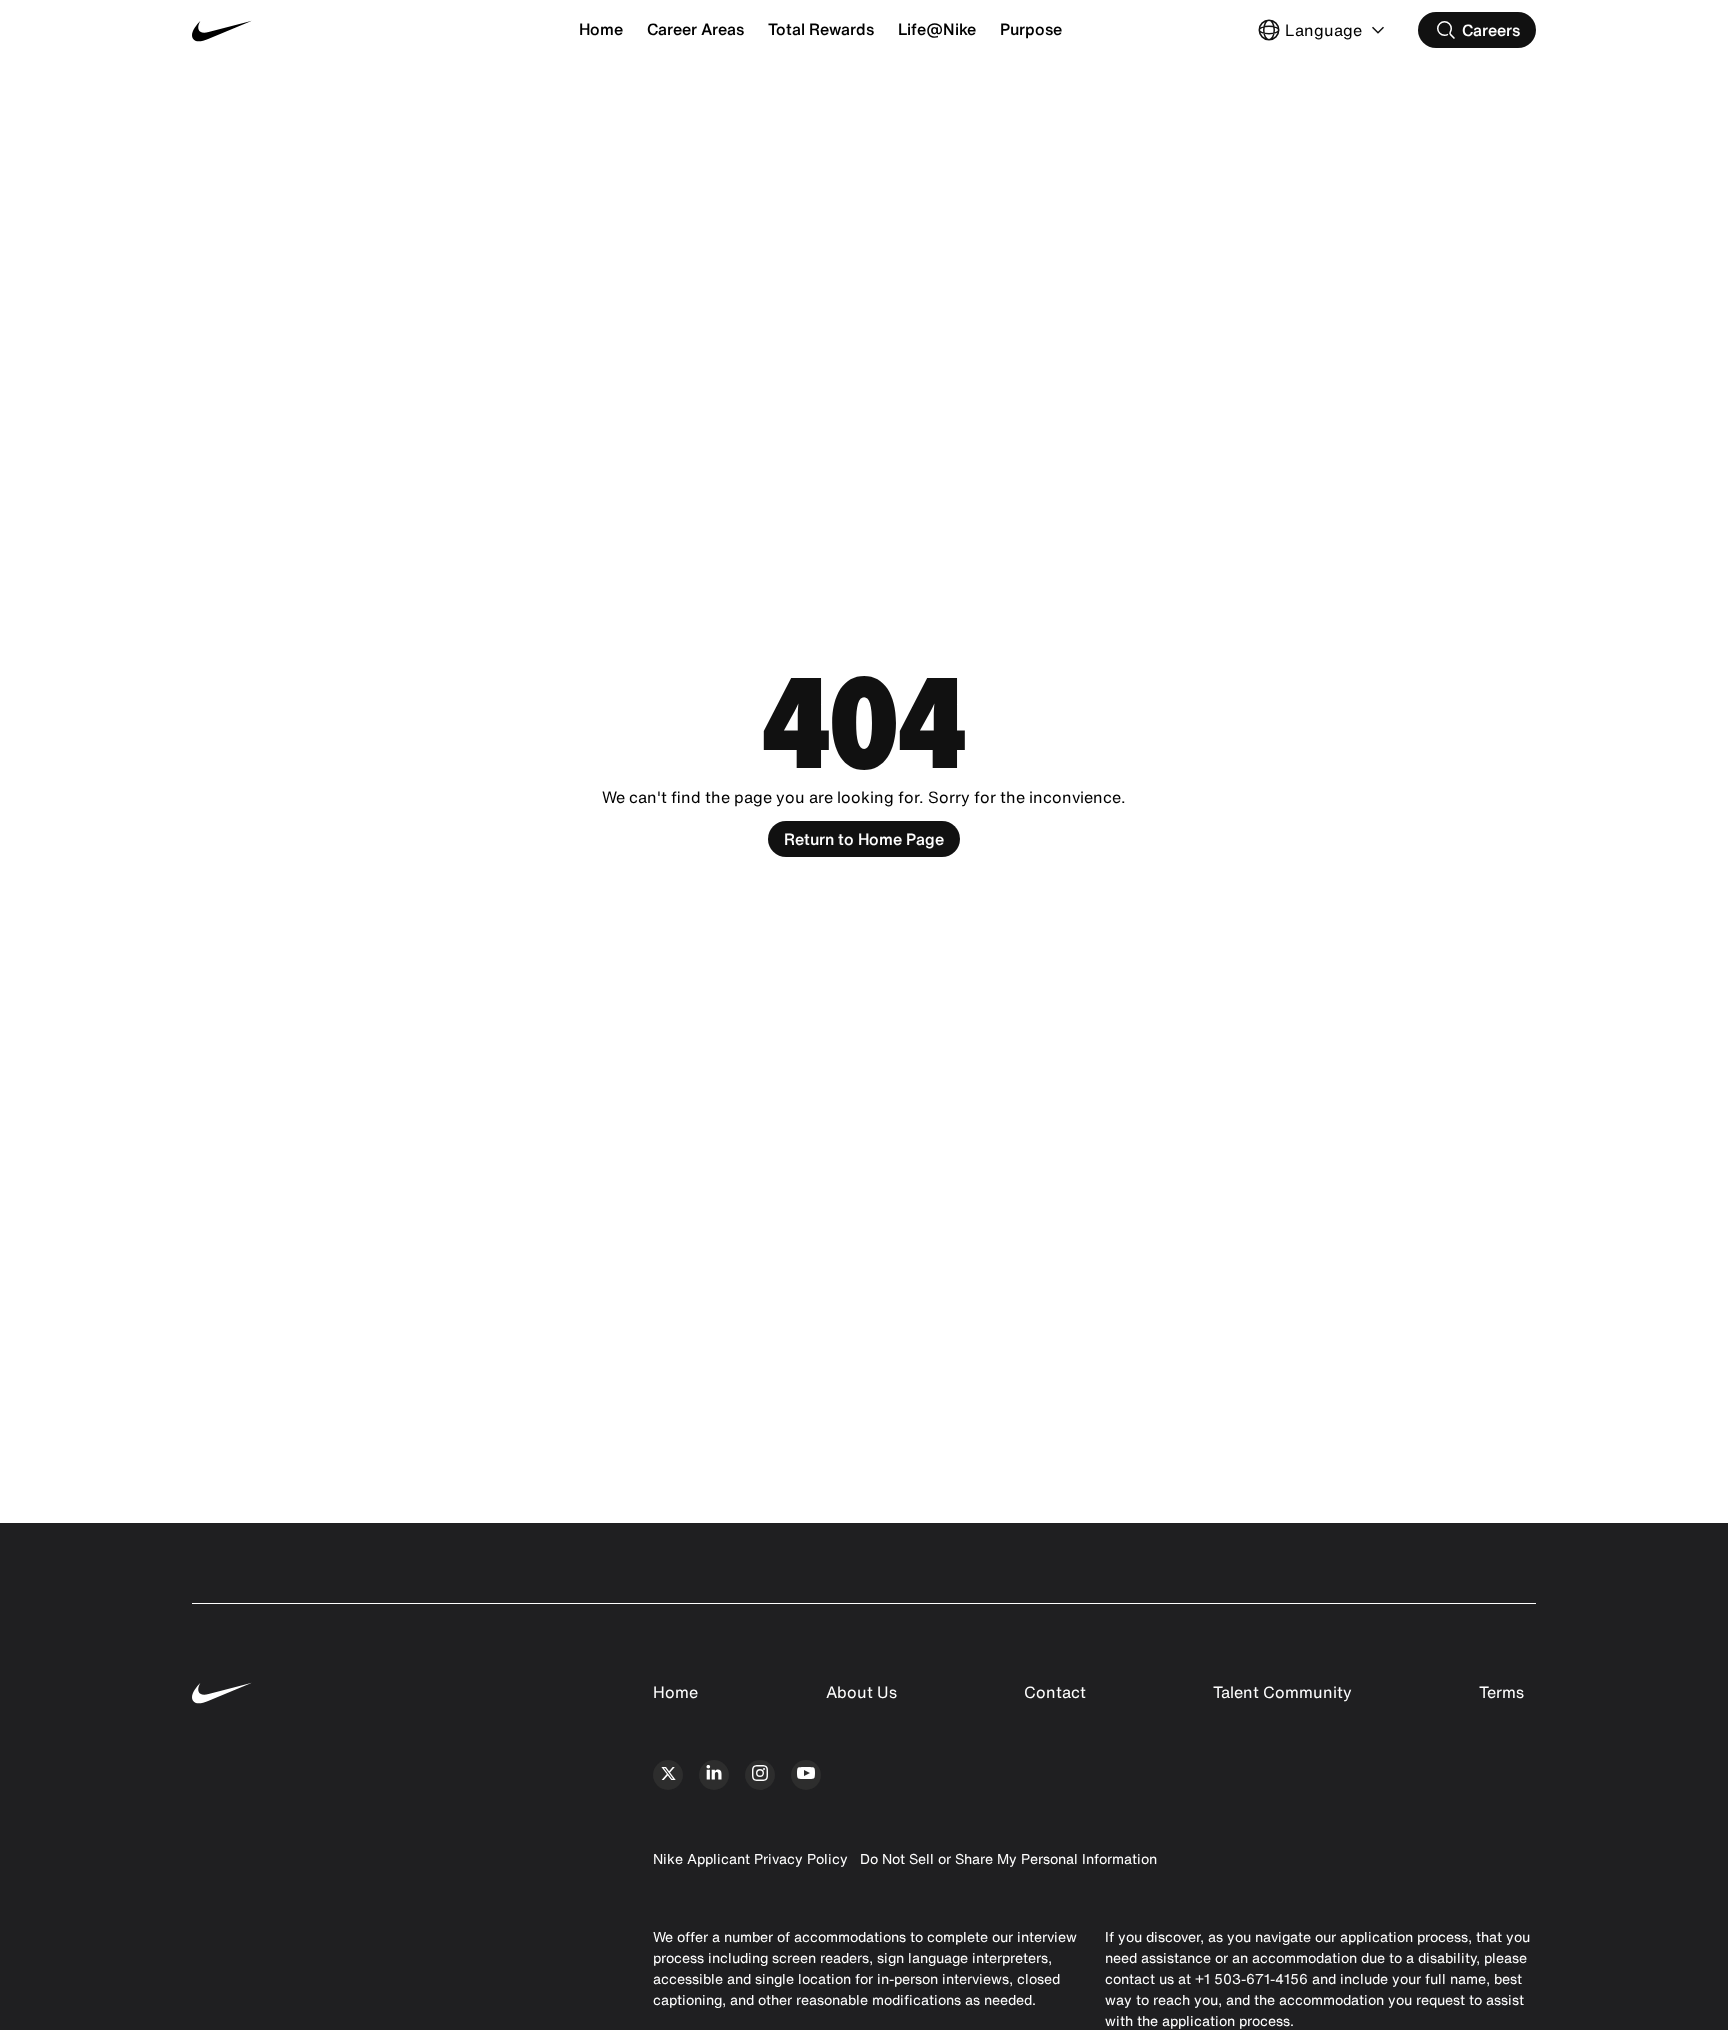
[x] (668, 1775)
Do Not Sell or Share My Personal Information (1008, 1858)
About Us (861, 1692)
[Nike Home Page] (304, 30)
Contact (1055, 1692)
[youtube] (806, 1775)
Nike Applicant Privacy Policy (750, 1858)
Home (601, 29)
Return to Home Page (864, 839)
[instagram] (760, 1775)
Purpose (1031, 29)
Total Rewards (821, 29)
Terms (1501, 1692)
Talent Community (1282, 1692)
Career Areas (695, 29)
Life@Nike (937, 29)
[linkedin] (714, 1775)
